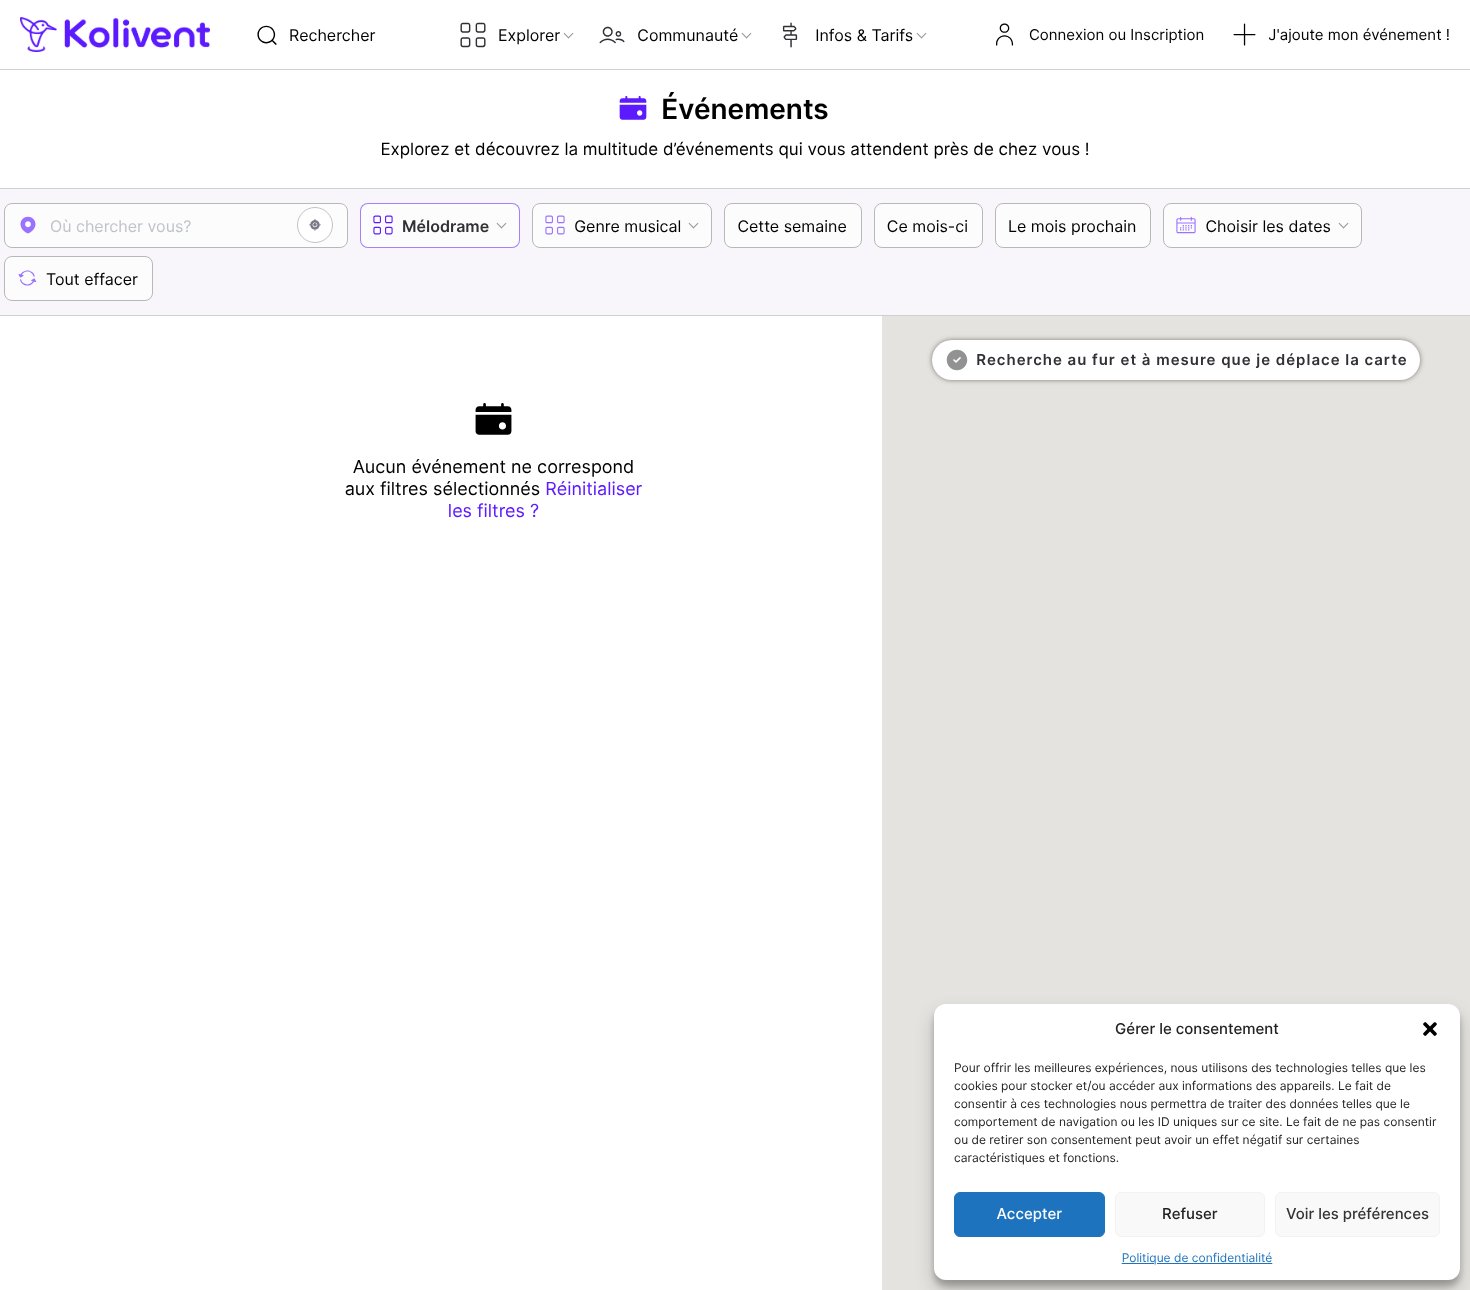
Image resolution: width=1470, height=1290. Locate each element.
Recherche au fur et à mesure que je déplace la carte (1191, 359)
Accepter (1030, 1213)
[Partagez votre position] (315, 225)
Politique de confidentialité (1197, 1257)
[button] (1430, 1029)
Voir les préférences (1357, 1213)
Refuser (1189, 1213)
